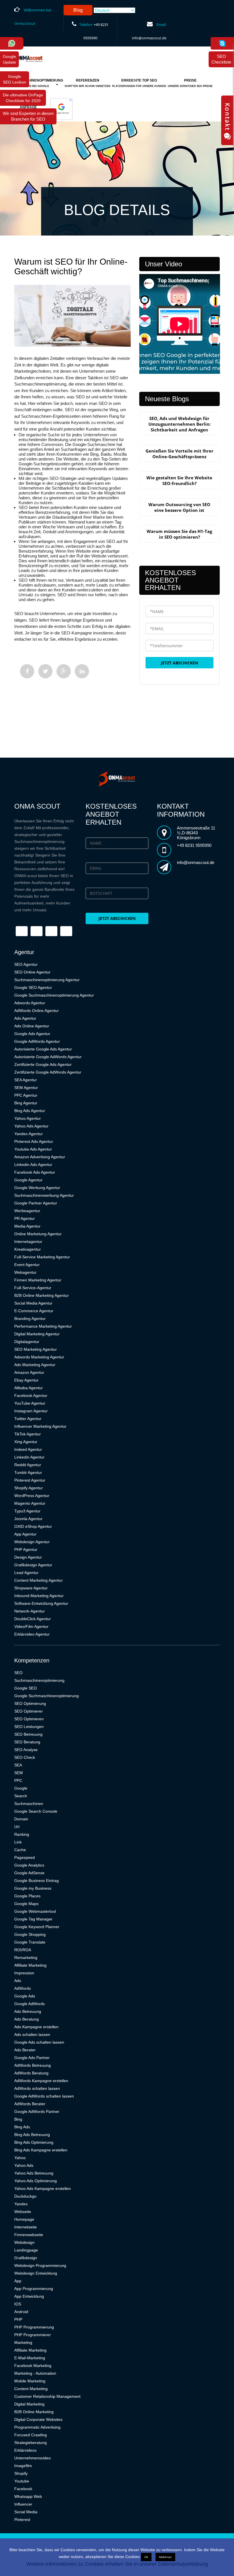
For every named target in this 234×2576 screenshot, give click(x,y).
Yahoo (20, 2158)
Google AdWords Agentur (37, 1041)
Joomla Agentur (28, 1519)
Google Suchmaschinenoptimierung (47, 1696)
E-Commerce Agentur (34, 1311)
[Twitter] (45, 671)
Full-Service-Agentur (33, 1288)
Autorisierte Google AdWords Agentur (48, 1057)
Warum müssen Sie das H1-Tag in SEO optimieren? (179, 534)
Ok (146, 2557)
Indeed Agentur (28, 1449)
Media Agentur (27, 1226)
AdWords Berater (30, 2104)
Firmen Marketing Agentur (38, 1280)
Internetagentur (28, 1242)
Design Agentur (28, 1557)
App (18, 2281)
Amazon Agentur (29, 1372)
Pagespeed (25, 1857)
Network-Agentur (30, 1611)
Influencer (23, 2504)
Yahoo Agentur (28, 1118)
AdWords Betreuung (33, 2065)
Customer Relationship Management (47, 2396)
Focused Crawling (31, 2435)
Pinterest (22, 2520)
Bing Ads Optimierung (34, 2142)
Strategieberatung (31, 2443)
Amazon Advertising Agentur (40, 1157)
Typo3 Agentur (27, 1511)
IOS (18, 2304)
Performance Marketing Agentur (43, 1326)
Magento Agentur (30, 1503)
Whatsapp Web (28, 2496)
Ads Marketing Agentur (35, 1365)
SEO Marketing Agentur (36, 1349)
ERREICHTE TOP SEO (139, 83)
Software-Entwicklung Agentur (41, 1603)
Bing (18, 2119)
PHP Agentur (26, 1549)
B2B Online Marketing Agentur (42, 1295)
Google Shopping (30, 1934)
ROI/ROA (23, 1950)
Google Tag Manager (33, 1919)
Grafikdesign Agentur (33, 1565)
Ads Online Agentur (32, 1026)
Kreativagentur (28, 1249)
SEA (18, 1765)
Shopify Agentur (29, 1488)
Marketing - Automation (35, 2373)
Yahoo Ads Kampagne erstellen (43, 2188)
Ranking (22, 1834)
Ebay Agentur (26, 1380)
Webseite (23, 2212)
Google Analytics (29, 1865)
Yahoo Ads (24, 2165)
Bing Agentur (26, 1103)
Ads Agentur (25, 1018)
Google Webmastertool (35, 1911)
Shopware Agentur (31, 1588)
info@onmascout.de (149, 38)
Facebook (23, 2489)
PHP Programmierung (34, 2327)
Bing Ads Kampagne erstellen (41, 2150)
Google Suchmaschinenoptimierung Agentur (54, 995)
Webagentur (25, 1272)
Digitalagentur (27, 1342)
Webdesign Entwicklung (36, 2273)
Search (21, 1796)
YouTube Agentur (30, 1403)
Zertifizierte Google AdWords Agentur (48, 1072)
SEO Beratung (27, 1742)
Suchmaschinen (29, 1804)
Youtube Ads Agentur (33, 1149)
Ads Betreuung (28, 2011)
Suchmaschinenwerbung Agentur (44, 1195)
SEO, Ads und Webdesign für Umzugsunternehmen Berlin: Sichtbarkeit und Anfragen (179, 424)
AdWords (23, 1988)
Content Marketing (31, 2389)
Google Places (27, 1896)
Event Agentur (27, 1265)
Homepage (24, 2219)
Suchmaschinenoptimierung (39, 1680)
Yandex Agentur (29, 1134)
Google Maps (26, 1904)
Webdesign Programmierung (40, 2265)
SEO (18, 1673)
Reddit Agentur (28, 1465)
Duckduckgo (25, 2196)
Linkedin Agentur (29, 1457)
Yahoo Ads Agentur (31, 1126)
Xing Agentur (26, 1442)
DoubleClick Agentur (33, 1619)
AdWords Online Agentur (37, 1011)
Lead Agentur (26, 1573)
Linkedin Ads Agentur (33, 1165)
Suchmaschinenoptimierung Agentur (47, 980)
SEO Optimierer (29, 1711)
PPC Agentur (26, 1095)
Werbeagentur (27, 1211)
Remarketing (26, 1958)
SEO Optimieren (29, 1719)
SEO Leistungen (29, 1727)
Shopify (21, 2473)
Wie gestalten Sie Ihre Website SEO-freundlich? (179, 480)
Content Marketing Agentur (39, 1580)
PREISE (190, 83)
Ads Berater (25, 2050)
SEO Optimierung (30, 1703)
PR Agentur (25, 1218)
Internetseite (26, 2227)
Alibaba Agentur (29, 1388)
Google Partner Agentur (36, 1203)
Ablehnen (165, 2557)
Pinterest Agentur (30, 1480)
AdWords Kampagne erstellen (41, 2081)
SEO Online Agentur (32, 972)
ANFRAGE (28, 110)
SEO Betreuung (28, 1734)
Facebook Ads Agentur (35, 1172)
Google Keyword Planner (37, 1927)
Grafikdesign (26, 2258)
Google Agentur (28, 1180)
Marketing (23, 2342)
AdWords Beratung (31, 2073)
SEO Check (25, 1757)
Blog (78, 10)
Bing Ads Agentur (30, 1111)
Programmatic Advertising (37, 2427)
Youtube (22, 2481)
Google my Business (33, 1888)
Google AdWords (30, 2004)
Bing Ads (22, 2127)
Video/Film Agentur (31, 1626)
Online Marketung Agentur (38, 1234)
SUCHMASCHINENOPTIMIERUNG (36, 83)
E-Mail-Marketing (30, 2358)
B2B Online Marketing (34, 2412)
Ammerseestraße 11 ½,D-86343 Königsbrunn (196, 833)
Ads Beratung (27, 2019)
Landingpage (26, 2250)
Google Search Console (36, 1811)
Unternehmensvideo (33, 2458)
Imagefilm (23, 2466)
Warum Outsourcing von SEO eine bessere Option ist (179, 507)
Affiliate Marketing (30, 1965)
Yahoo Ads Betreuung (34, 2173)
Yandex (21, 2204)
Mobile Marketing (30, 2381)
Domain (21, 1819)
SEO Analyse (26, 1750)
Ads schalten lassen (32, 2035)
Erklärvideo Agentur (32, 1634)
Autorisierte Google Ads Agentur (43, 1049)
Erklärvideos (25, 2450)
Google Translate (30, 1942)
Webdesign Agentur (32, 1542)
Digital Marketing (29, 2404)
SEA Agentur (26, 1080)
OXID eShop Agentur (33, 1526)
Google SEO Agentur (33, 987)
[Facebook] (27, 671)
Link (18, 1842)
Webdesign (24, 2242)
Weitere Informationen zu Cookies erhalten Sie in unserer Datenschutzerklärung (117, 2564)
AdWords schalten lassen (37, 2088)
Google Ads (25, 1996)
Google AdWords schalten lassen (44, 2096)
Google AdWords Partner (37, 2111)
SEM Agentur (26, 1088)
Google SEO (26, 1688)
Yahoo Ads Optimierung (36, 2181)
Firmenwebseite (29, 2235)
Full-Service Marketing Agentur (42, 1257)
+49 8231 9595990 (194, 845)
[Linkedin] (82, 671)
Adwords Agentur (30, 1003)
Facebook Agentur (31, 1395)
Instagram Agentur (31, 1411)
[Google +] (64, 671)
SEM (19, 1773)
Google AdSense (29, 1873)
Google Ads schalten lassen (39, 2042)
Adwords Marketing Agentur (39, 1357)
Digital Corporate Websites (38, 2419)
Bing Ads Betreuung (32, 2135)
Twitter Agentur (28, 1419)
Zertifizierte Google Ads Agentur (43, 1064)
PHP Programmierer (33, 2335)
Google (21, 1788)
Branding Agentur (30, 1319)
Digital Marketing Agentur (37, 1334)
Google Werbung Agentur (37, 1188)
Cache (20, 1850)
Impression (24, 1973)
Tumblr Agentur (28, 1472)
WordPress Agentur (32, 1496)
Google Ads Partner (32, 2058)
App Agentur (25, 1534)
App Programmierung (34, 2289)
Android (21, 2312)
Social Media (26, 2512)
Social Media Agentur (33, 1303)
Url (17, 1827)
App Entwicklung (29, 2296)
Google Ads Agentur (32, 1034)
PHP (18, 2319)
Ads (18, 1981)
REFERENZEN (88, 83)
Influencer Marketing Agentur (40, 1426)
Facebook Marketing (33, 2366)
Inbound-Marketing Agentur (39, 1596)
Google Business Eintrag (37, 1881)
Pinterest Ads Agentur (34, 1141)
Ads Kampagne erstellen (36, 2027)
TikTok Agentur (28, 1434)
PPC (18, 1780)
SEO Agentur (26, 964)
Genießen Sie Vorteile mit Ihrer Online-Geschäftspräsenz (179, 454)
